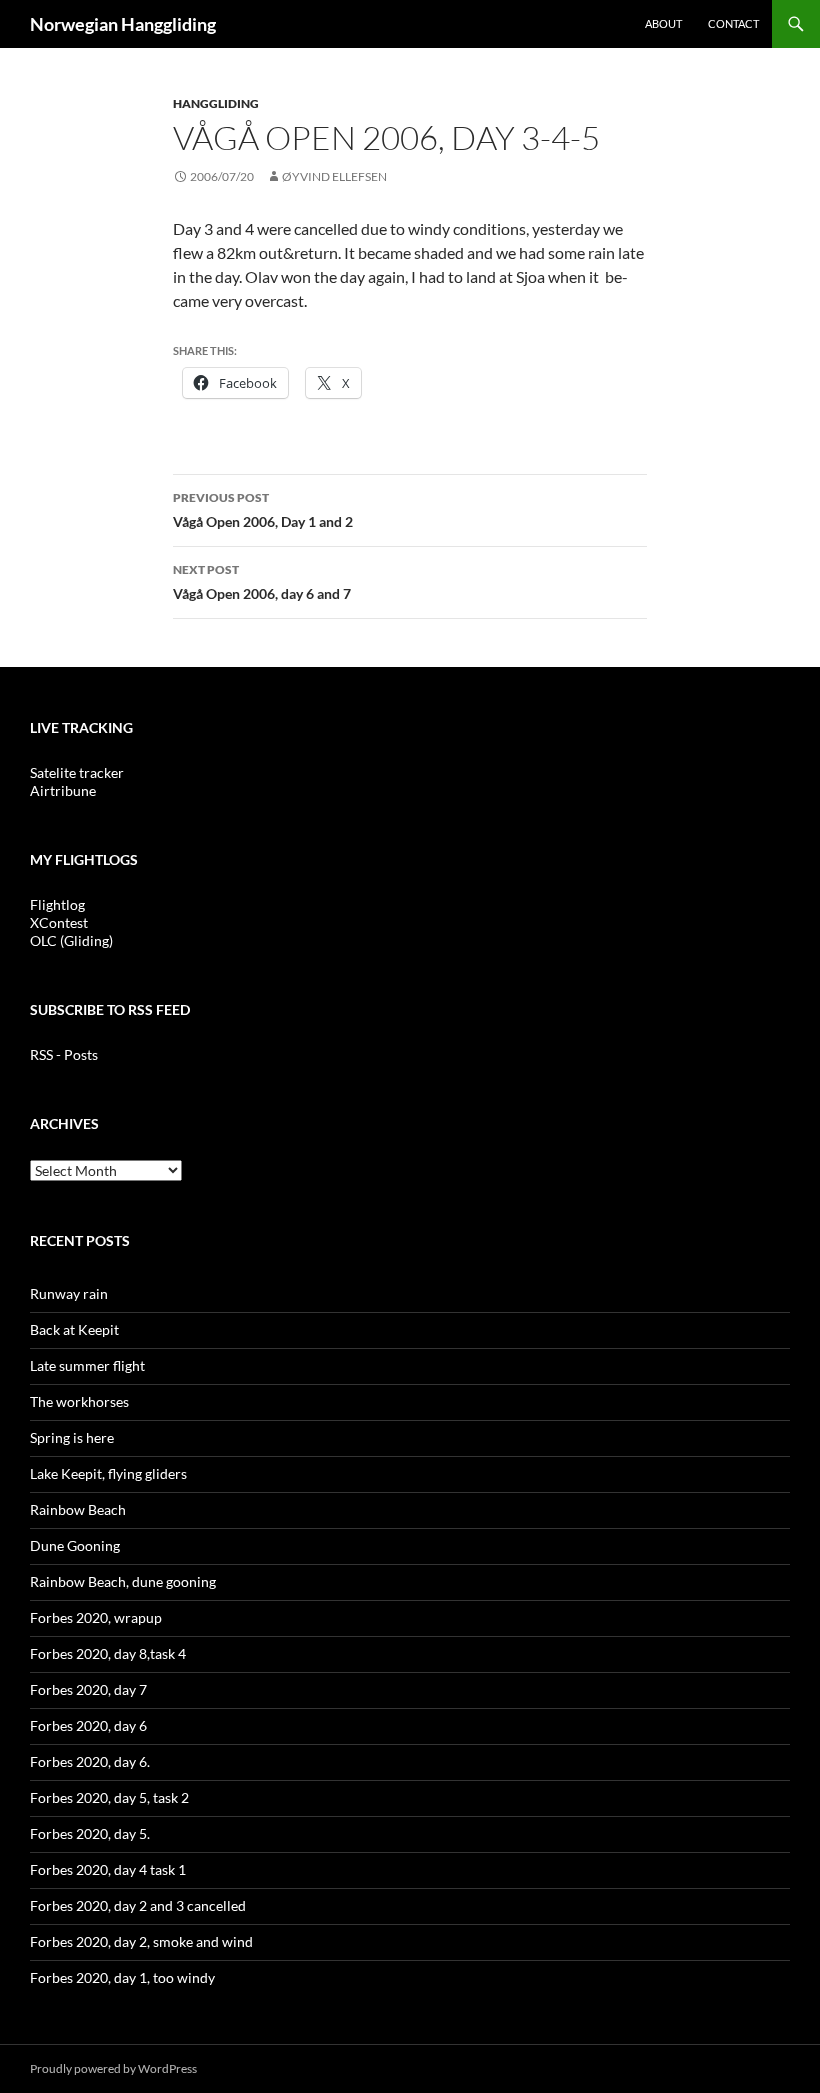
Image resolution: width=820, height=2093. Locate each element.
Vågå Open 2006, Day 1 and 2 (263, 510)
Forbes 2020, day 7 (88, 1689)
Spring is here (72, 1437)
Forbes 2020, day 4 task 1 (108, 1869)
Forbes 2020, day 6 (88, 1725)
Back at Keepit (74, 1329)
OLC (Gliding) (71, 940)
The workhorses (79, 1401)
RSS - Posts (64, 1054)
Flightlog (57, 904)
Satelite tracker (77, 772)
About (663, 23)
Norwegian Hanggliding (123, 24)
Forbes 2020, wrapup (96, 1617)
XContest (59, 922)
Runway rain (69, 1293)
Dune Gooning (75, 1545)
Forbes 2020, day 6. (90, 1761)
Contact (733, 23)
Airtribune (63, 790)
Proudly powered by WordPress (113, 2068)
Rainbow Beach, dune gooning (123, 1581)
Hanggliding (216, 103)
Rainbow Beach (78, 1509)
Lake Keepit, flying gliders (108, 1473)
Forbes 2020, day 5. (90, 1833)
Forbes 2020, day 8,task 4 (108, 1653)
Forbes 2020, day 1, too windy (122, 1977)
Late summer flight (87, 1365)
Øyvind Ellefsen (334, 176)
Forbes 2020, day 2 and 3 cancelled (138, 1905)
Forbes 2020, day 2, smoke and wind (141, 1941)
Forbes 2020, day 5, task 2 (109, 1797)
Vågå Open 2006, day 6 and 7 (262, 582)
